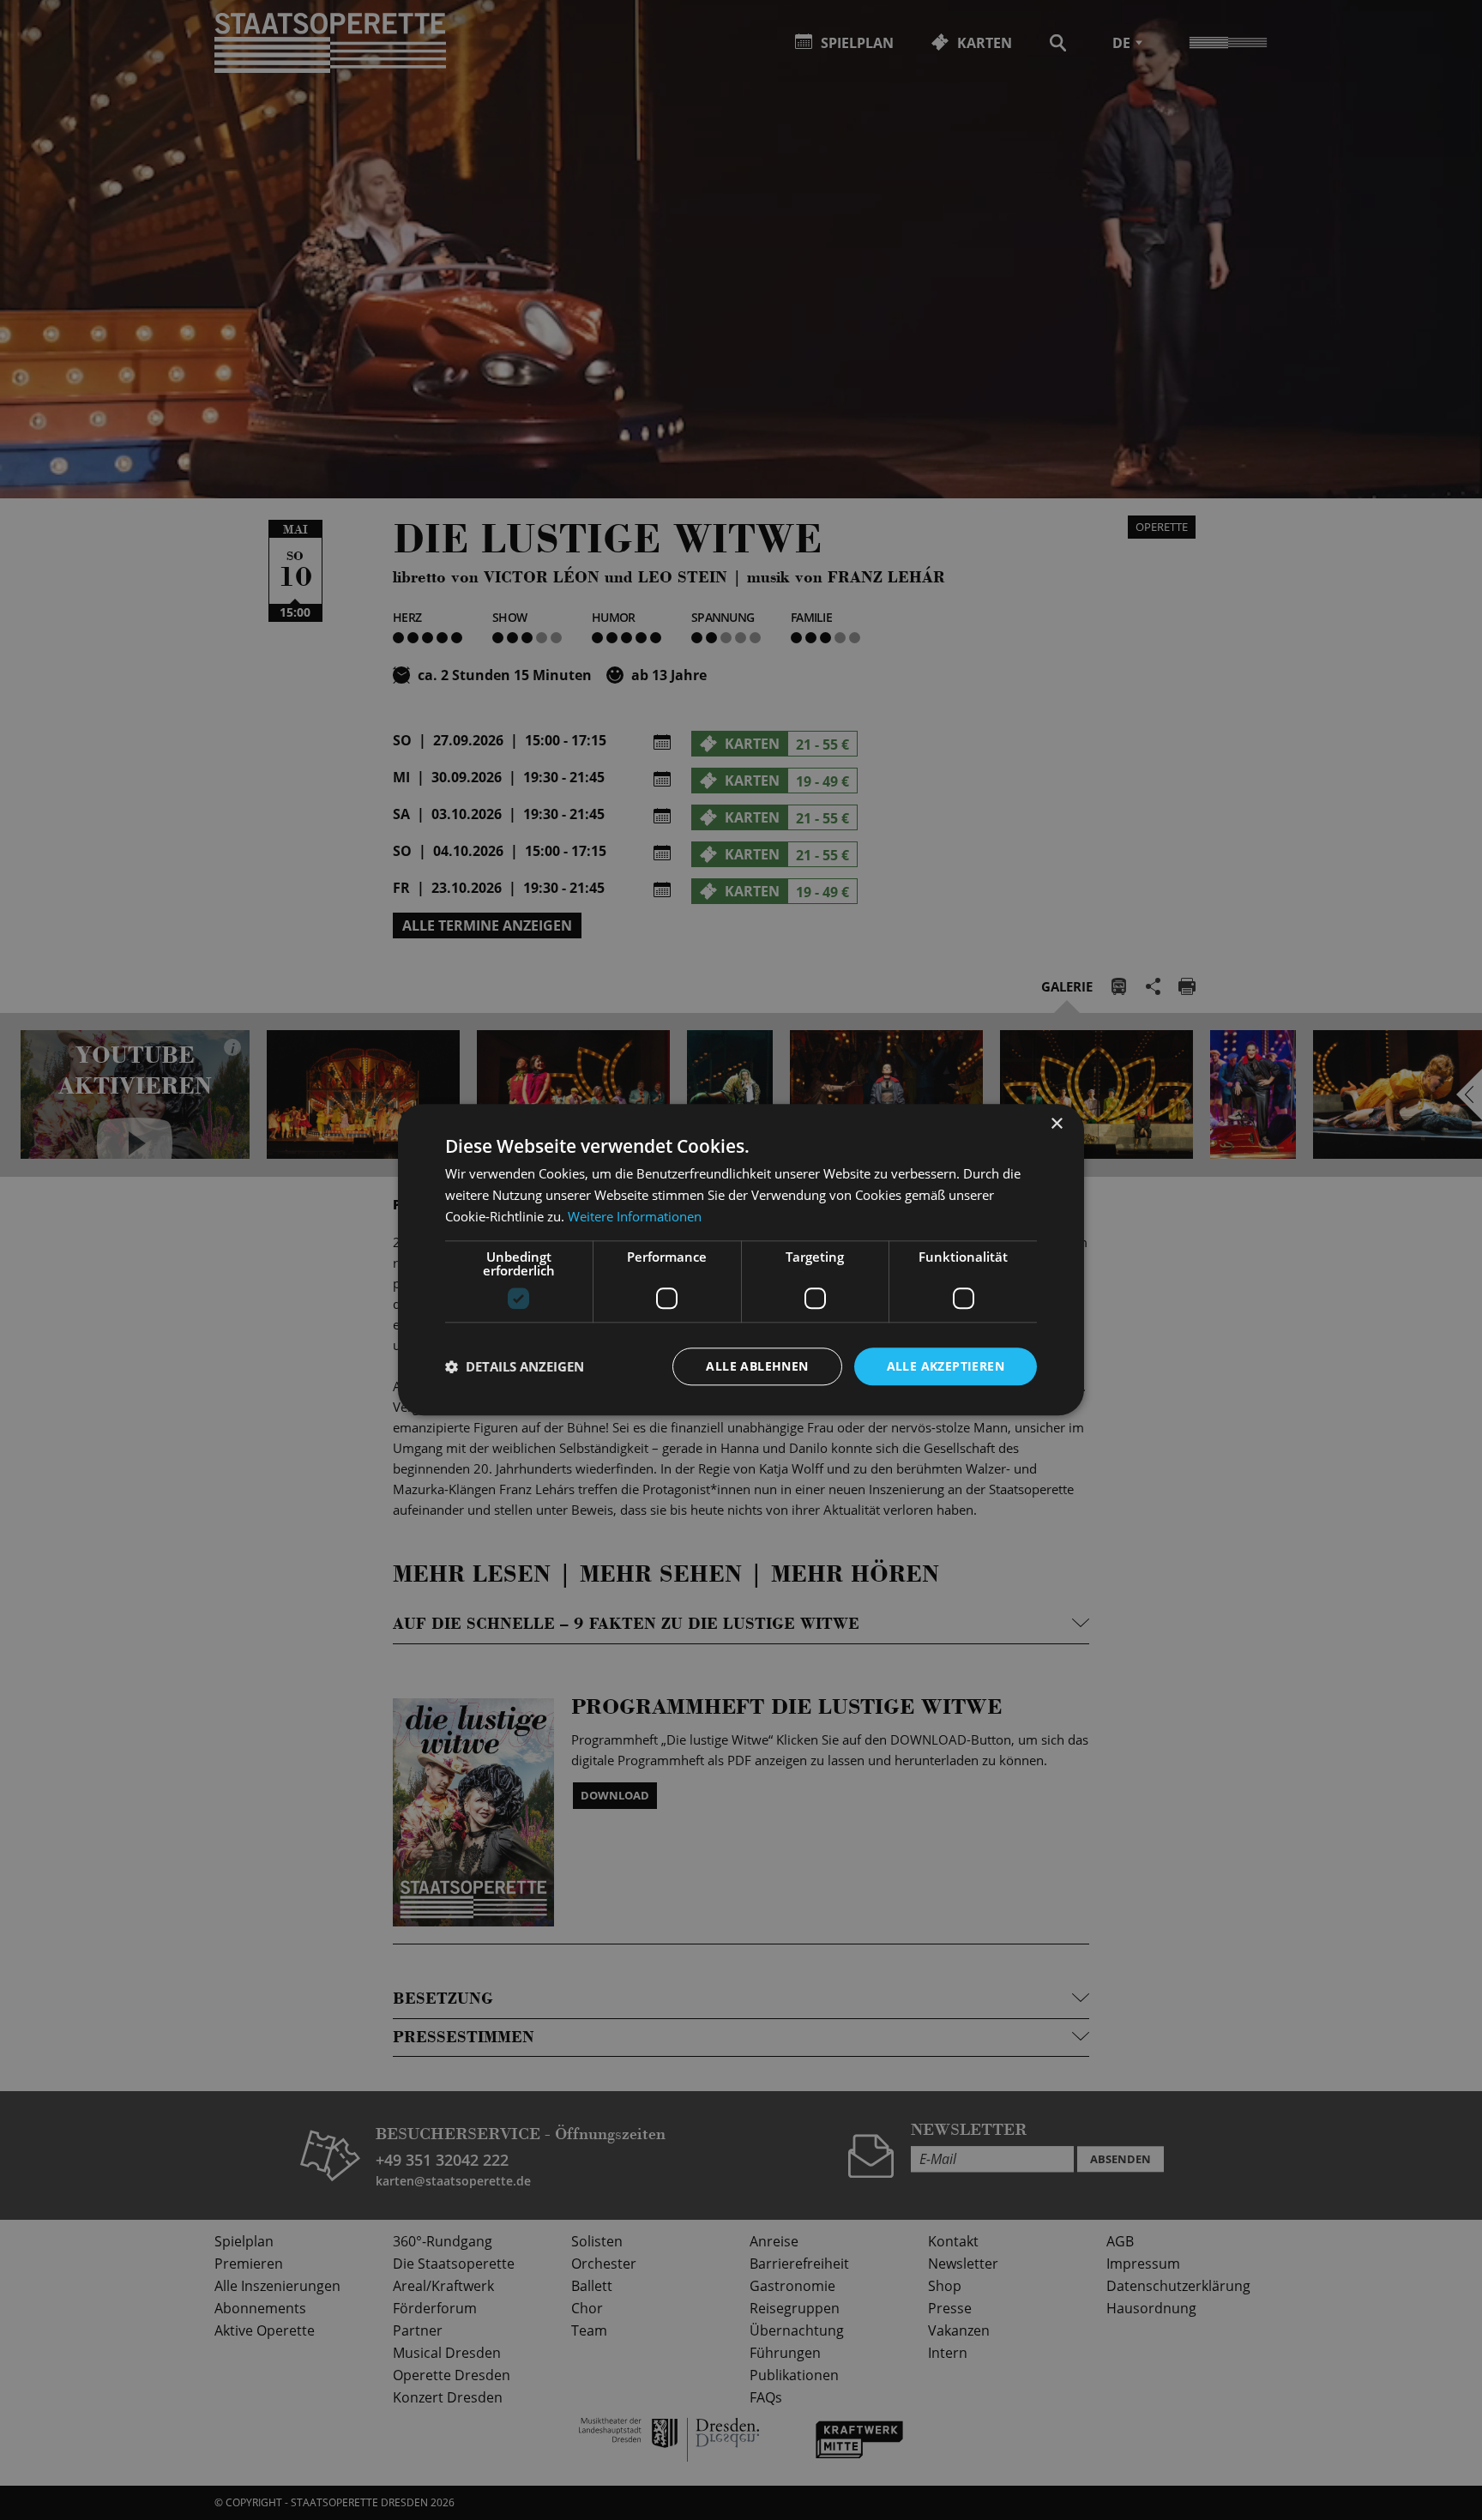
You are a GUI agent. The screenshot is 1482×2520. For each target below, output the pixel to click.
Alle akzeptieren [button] (946, 1366)
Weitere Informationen (635, 1216)
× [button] (1056, 1124)
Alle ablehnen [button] (757, 1366)
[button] (515, 1366)
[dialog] (741, 1260)
